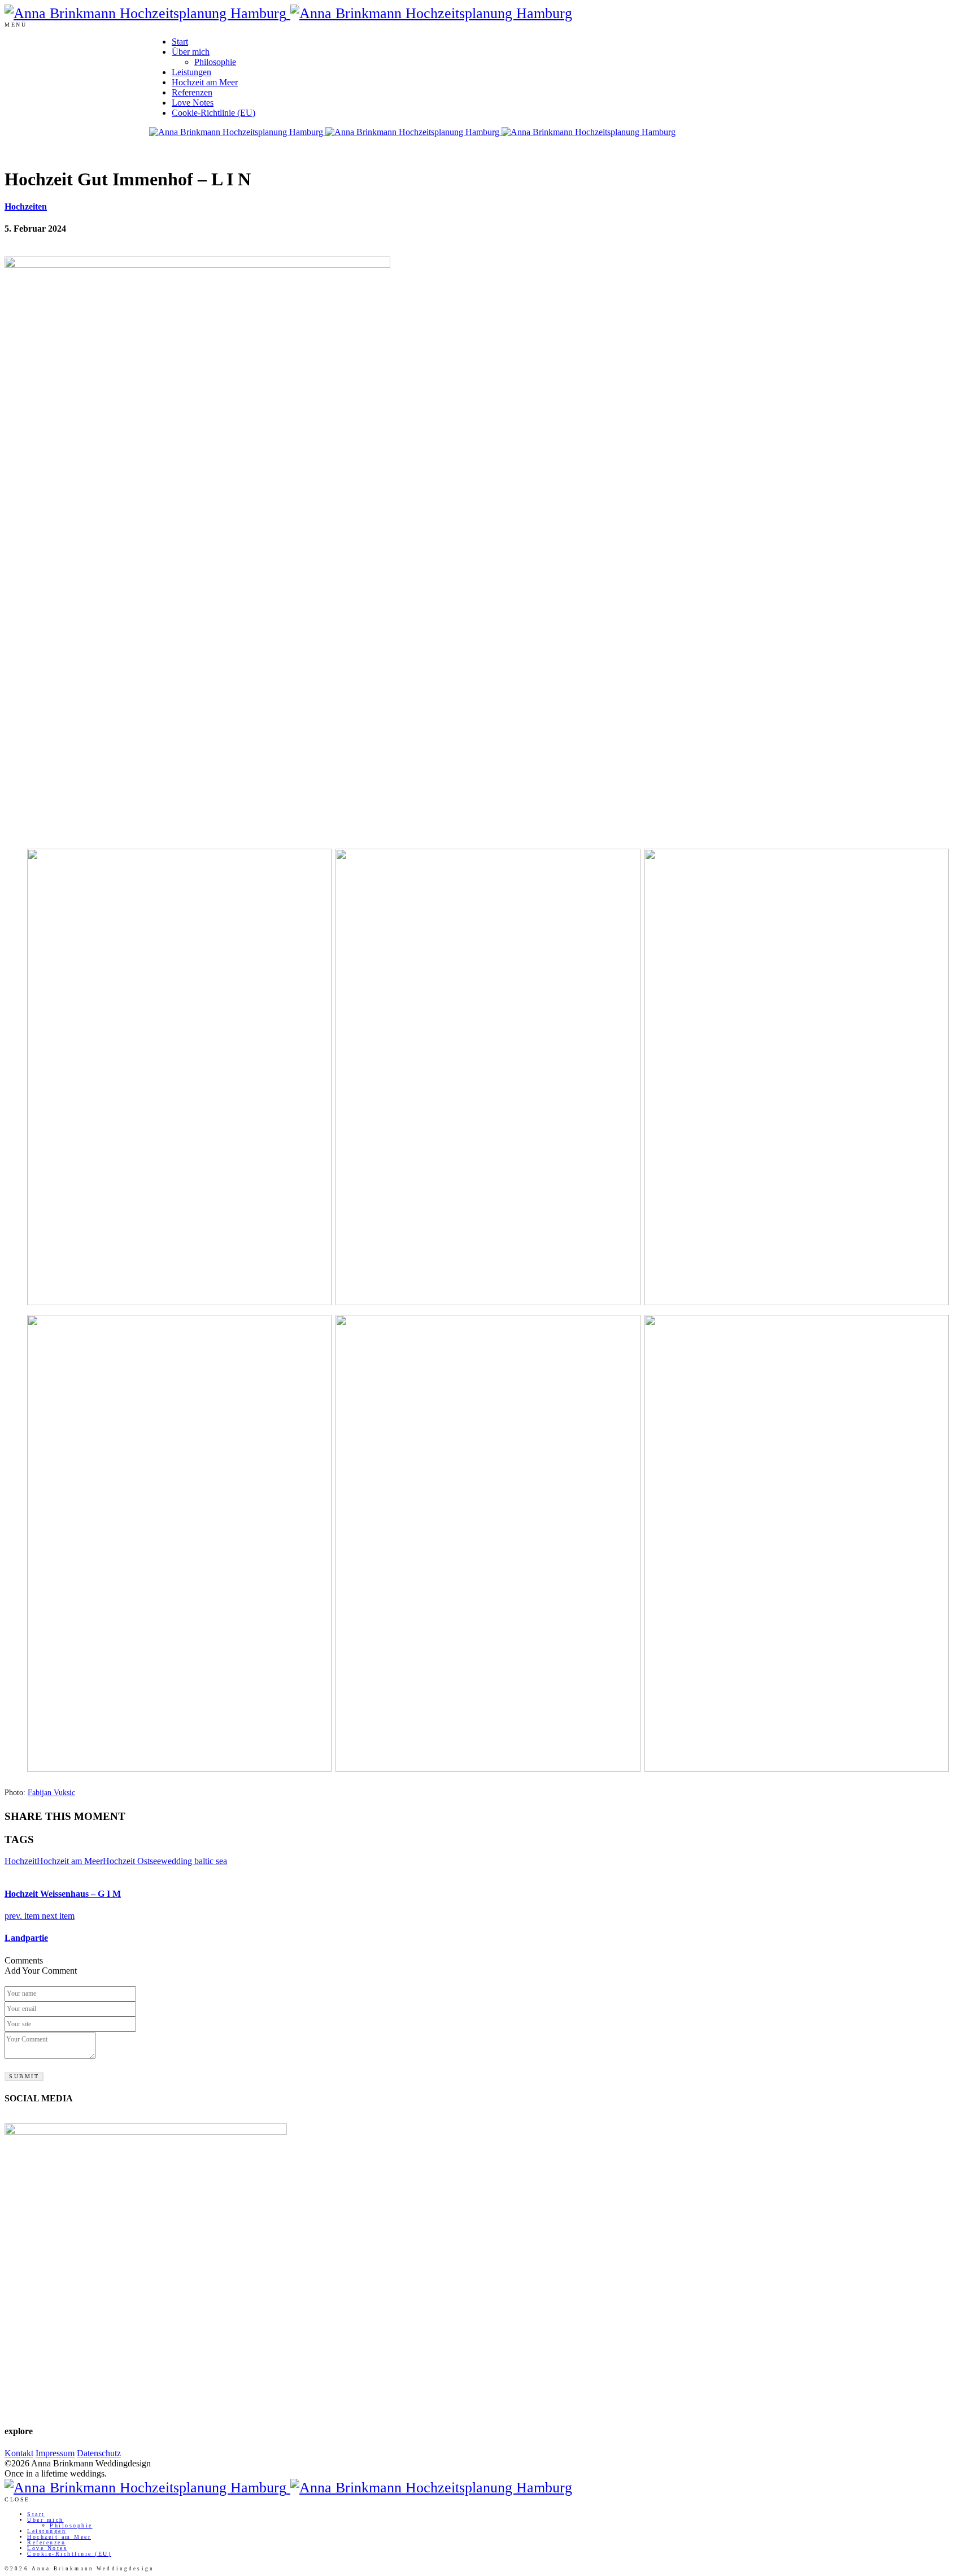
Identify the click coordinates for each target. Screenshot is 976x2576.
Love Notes (193, 103)
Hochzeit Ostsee (132, 1861)
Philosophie (215, 62)
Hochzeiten (26, 207)
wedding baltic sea (194, 1861)
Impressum (55, 2453)
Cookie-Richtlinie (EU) (213, 113)
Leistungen (191, 72)
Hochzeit (21, 1861)
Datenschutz (99, 2453)
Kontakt (19, 2453)
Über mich (191, 52)
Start (180, 42)
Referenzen (192, 92)
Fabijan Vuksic (51, 1793)
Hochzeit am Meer (205, 82)
